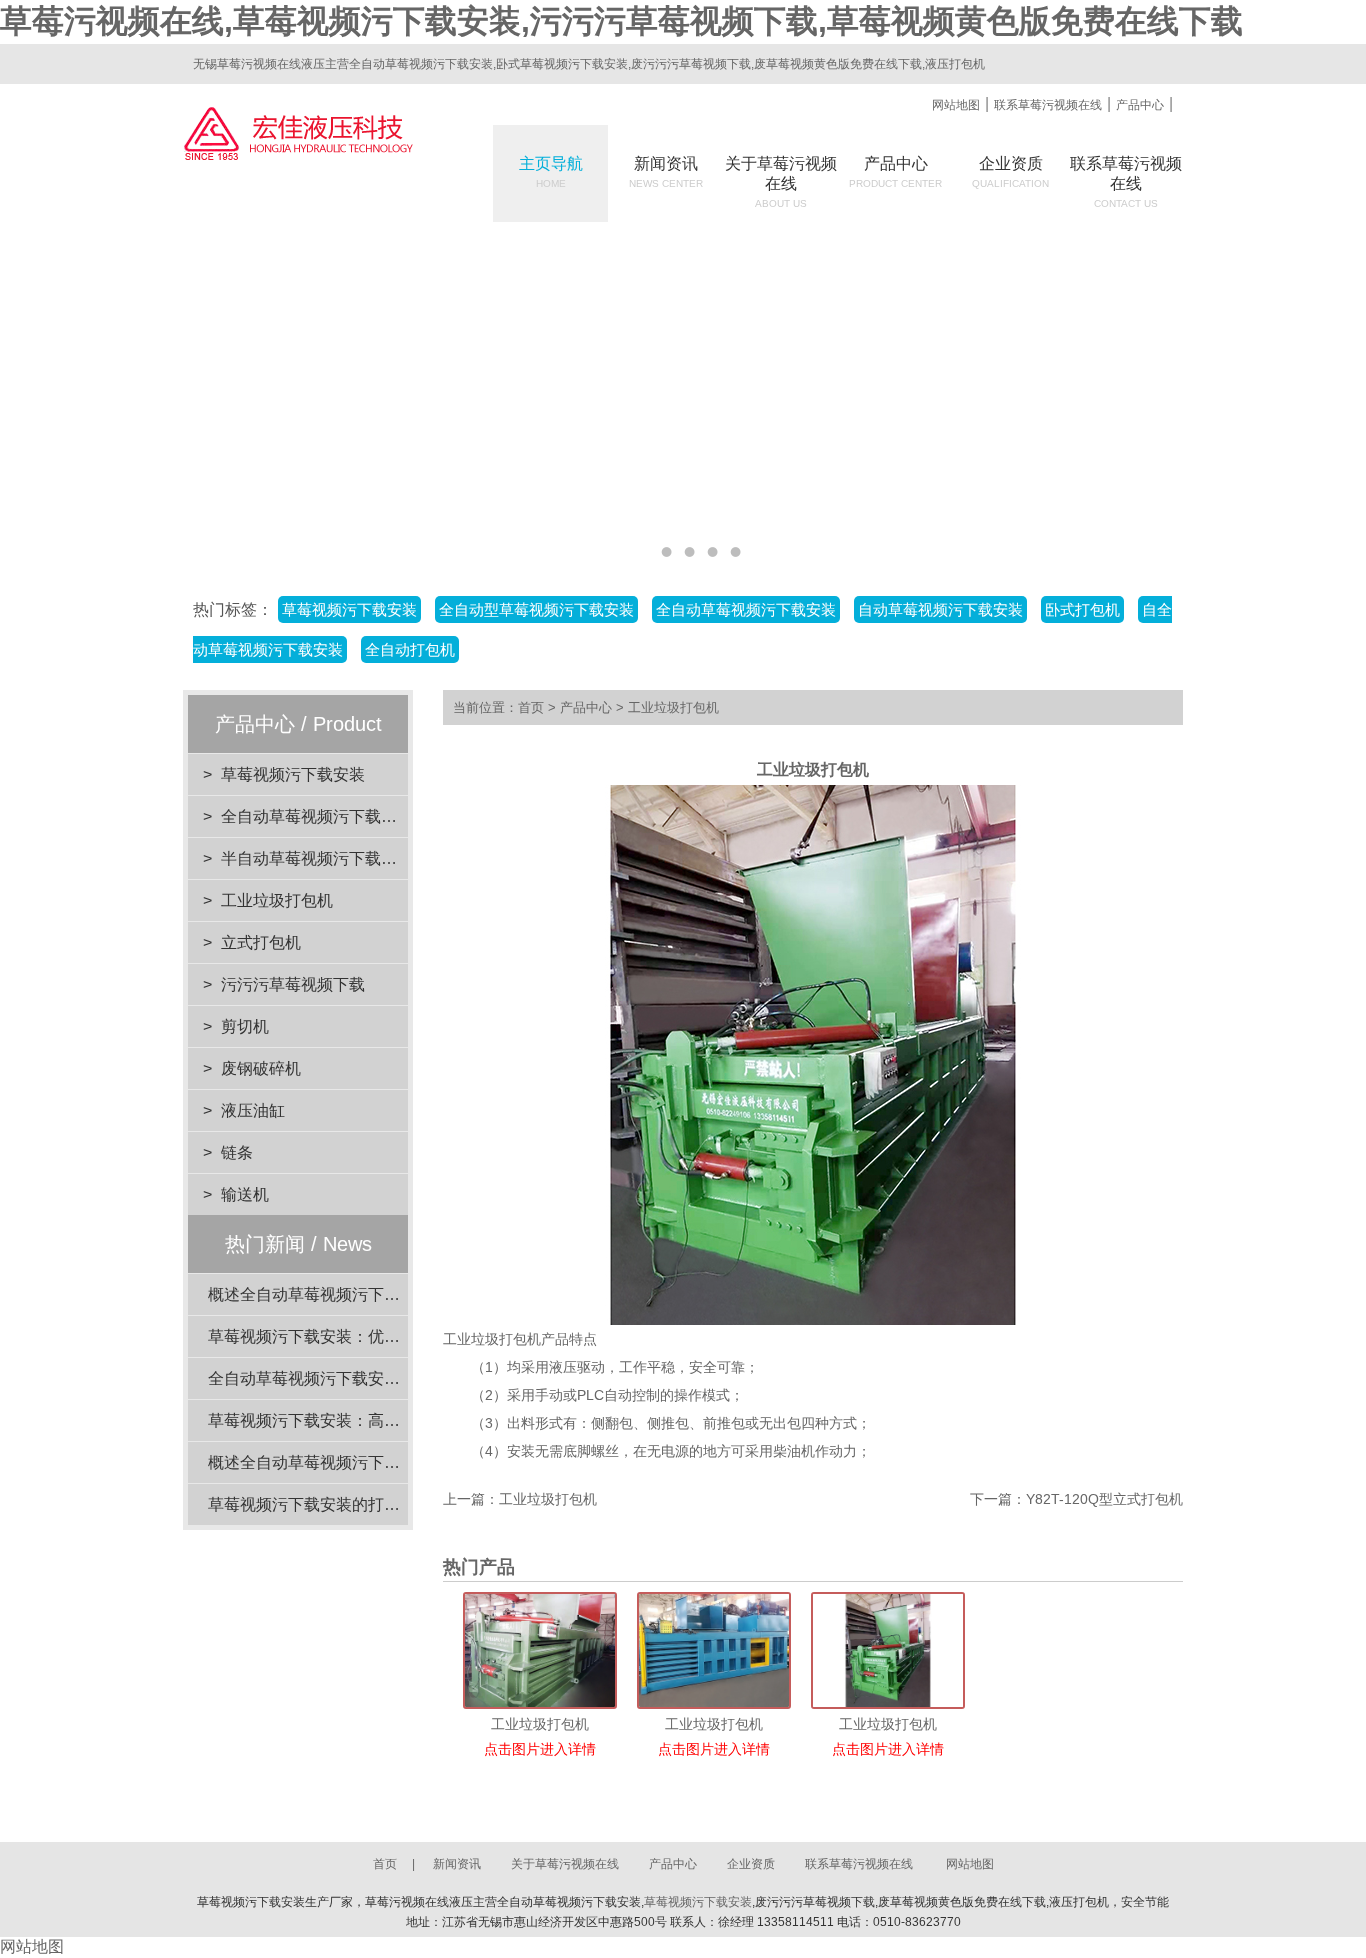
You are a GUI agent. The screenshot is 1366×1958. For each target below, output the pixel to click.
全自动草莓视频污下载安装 (317, 816)
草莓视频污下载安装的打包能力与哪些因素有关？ (384, 1504)
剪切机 (245, 1026)
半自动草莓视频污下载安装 (317, 858)
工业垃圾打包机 (277, 900)
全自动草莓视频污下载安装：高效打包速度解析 (376, 1378)
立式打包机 (261, 942)
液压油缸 (253, 1110)
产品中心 (1140, 105)
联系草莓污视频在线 (1048, 105)
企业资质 (1010, 172)
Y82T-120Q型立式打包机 (1104, 1499)
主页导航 (551, 172)
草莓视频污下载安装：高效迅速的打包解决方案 (376, 1420)
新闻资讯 (666, 172)
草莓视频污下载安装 (293, 774)
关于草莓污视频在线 (565, 1864)
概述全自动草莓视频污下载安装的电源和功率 (368, 1462)
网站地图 (956, 105)
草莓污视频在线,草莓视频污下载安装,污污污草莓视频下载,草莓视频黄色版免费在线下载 (621, 21)
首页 (531, 707)
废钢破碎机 (261, 1068)
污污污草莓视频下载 (293, 984)
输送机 (245, 1194)
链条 (237, 1152)
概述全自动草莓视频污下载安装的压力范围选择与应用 (400, 1294)
